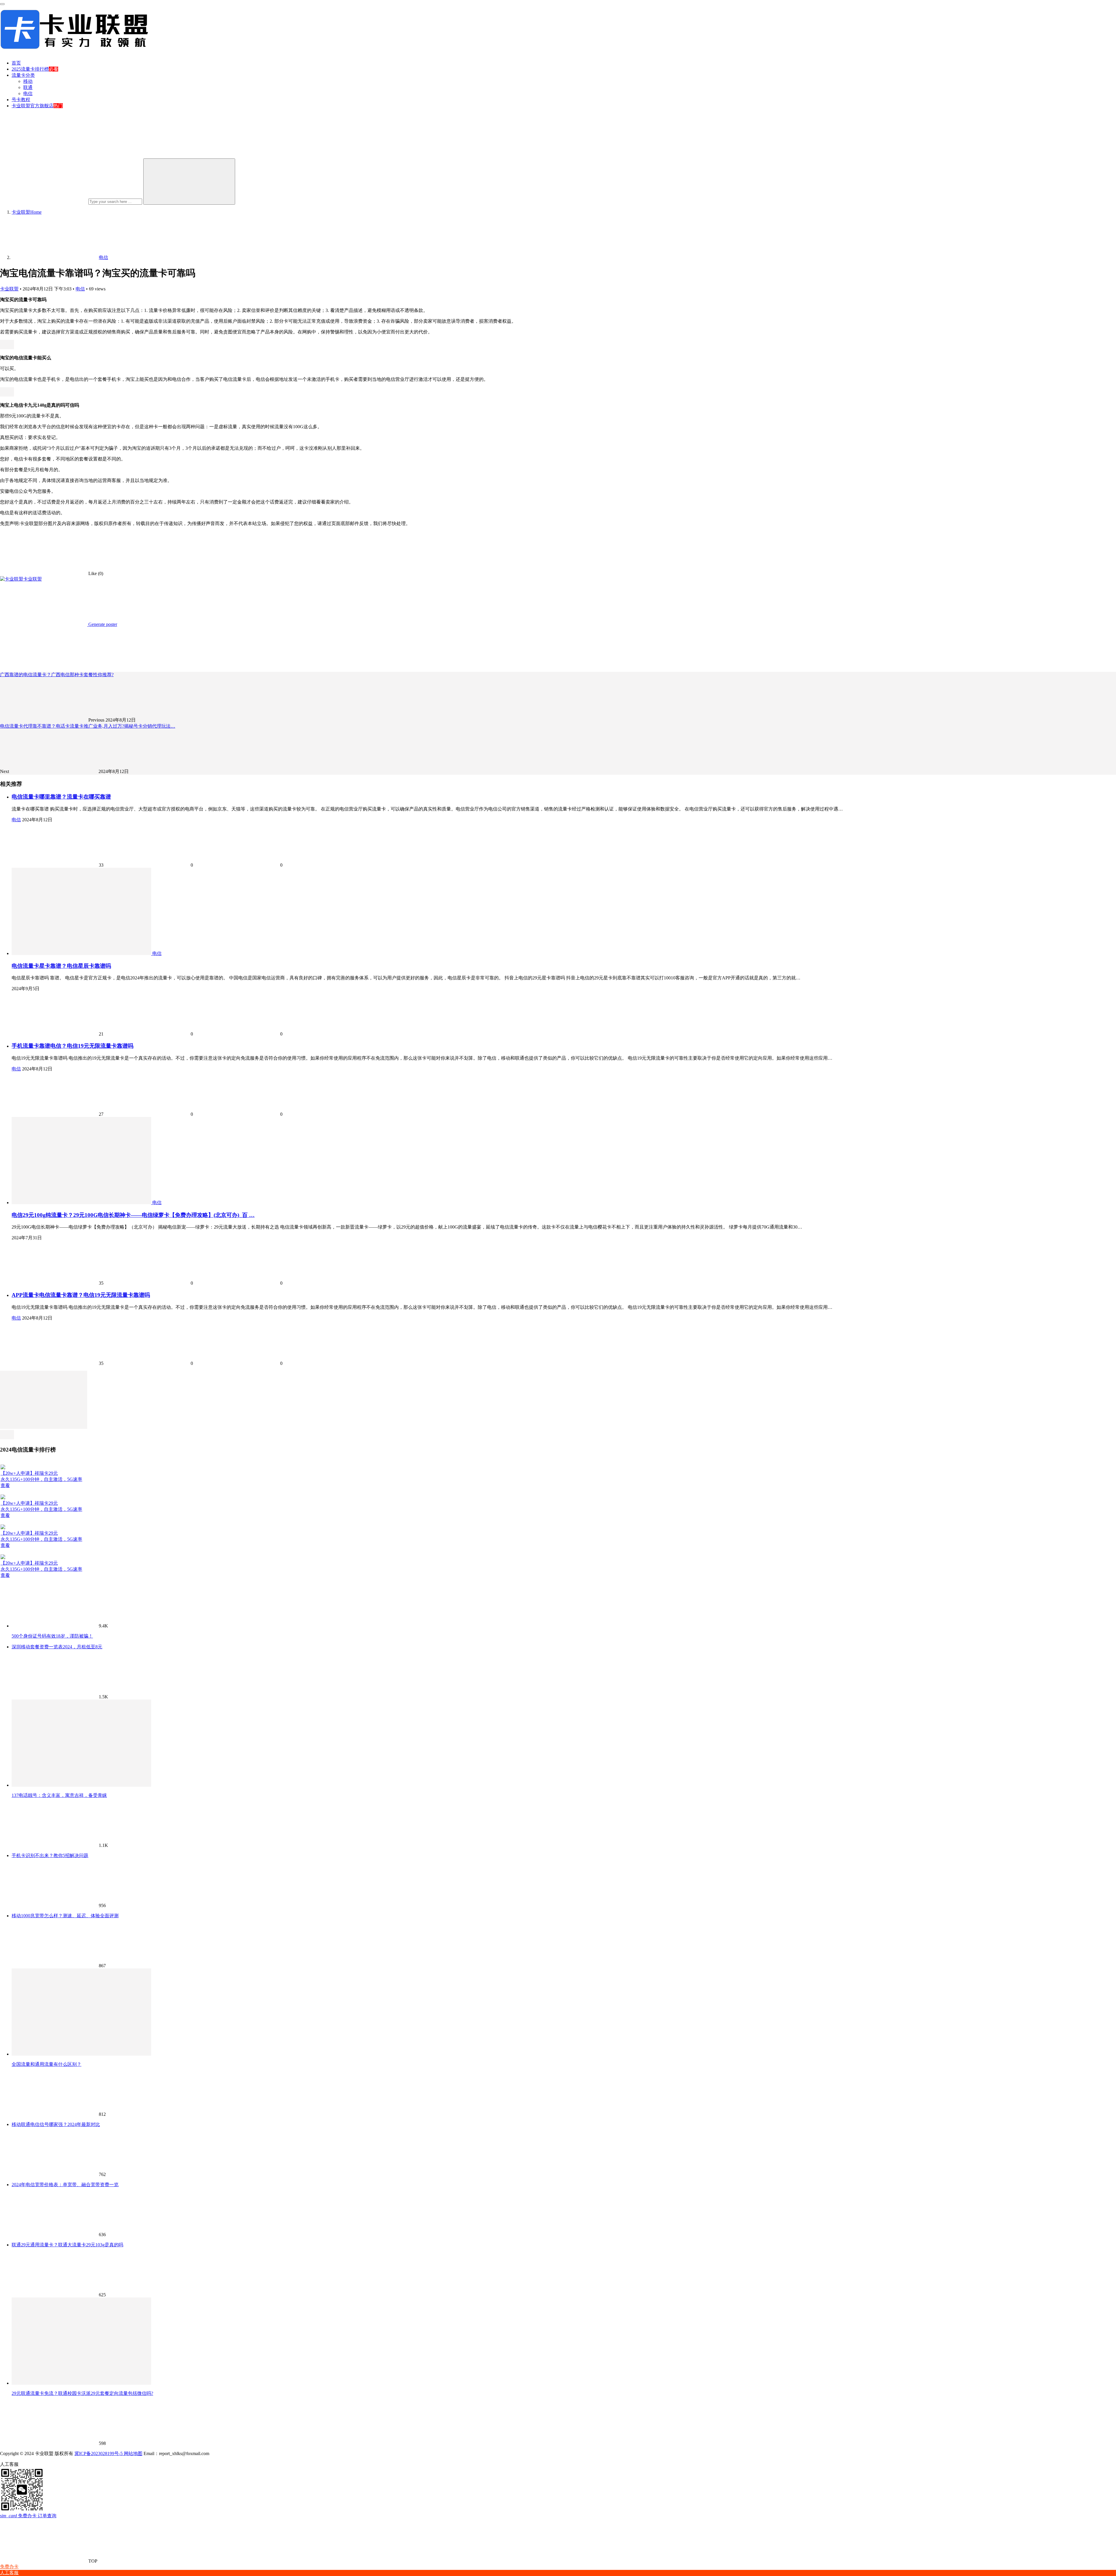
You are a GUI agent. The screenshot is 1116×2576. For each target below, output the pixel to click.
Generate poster (102, 624)
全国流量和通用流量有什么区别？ (46, 2064)
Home (27, 212)
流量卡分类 (23, 75)
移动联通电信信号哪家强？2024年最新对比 (56, 2124)
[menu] (2, 4)
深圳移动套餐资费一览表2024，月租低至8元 (57, 1647)
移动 (28, 81)
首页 (16, 63)
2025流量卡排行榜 (30, 69)
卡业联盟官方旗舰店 (33, 106)
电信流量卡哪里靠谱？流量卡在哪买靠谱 (61, 797)
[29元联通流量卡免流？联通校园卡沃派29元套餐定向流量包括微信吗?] (81, 2383)
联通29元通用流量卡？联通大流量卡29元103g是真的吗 (67, 2245)
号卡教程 (21, 100)
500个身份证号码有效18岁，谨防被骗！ (52, 1636)
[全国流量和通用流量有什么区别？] (81, 2054)
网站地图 (133, 2453)
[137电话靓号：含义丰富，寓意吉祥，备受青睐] (81, 1785)
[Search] (189, 182)
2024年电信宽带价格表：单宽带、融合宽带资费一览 (65, 2185)
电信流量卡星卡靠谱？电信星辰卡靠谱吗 (61, 966)
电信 (28, 93)
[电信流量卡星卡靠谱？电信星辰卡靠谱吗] (82, 953)
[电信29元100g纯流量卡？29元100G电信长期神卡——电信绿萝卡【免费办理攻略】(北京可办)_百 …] (82, 1203)
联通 (28, 87)
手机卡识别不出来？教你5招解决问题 (50, 1855)
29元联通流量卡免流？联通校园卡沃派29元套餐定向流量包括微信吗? (82, 2393)
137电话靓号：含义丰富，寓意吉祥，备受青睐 (59, 1795)
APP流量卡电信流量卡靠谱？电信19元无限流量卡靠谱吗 (81, 1295)
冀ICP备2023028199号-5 (99, 2453)
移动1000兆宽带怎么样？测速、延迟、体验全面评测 (65, 1916)
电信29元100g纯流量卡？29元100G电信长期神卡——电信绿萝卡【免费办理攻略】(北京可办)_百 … (133, 1215)
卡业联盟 (9, 289)
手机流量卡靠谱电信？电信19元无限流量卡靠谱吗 (73, 1046)
